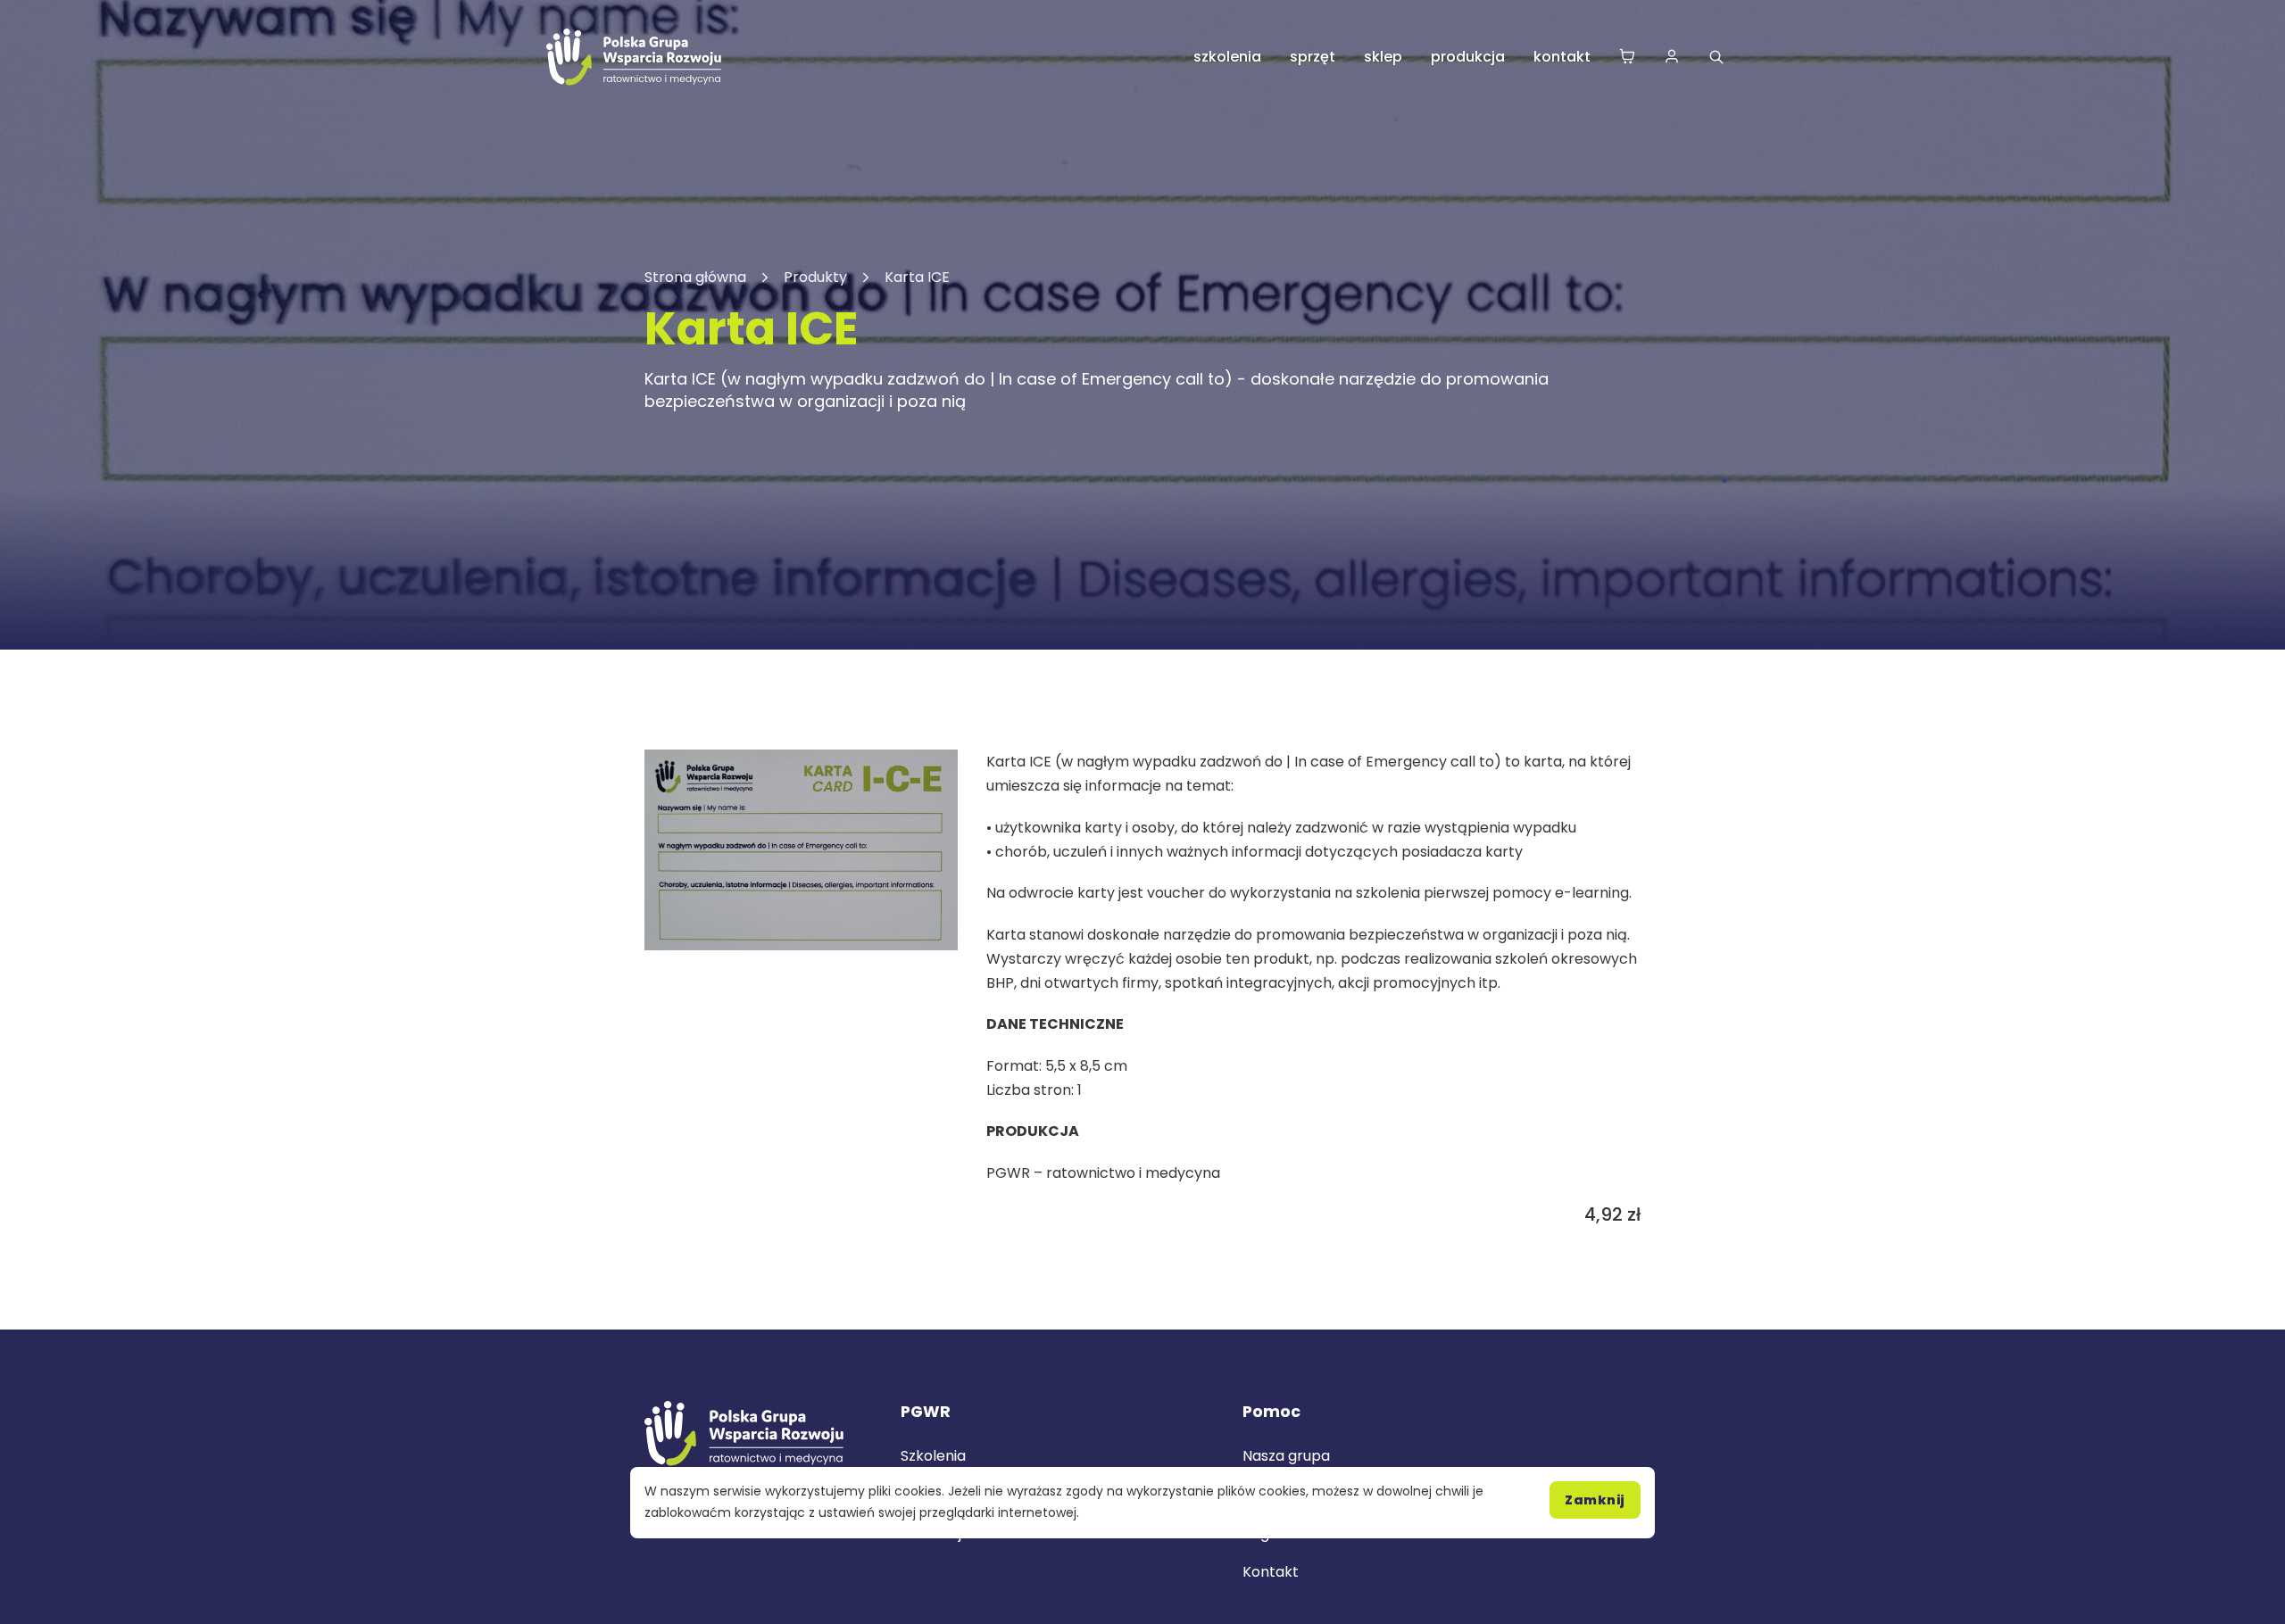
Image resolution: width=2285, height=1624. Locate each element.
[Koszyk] (1627, 58)
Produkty (815, 277)
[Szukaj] (1716, 57)
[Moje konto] (1672, 58)
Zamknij (1595, 1500)
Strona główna (695, 277)
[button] (934, 774)
